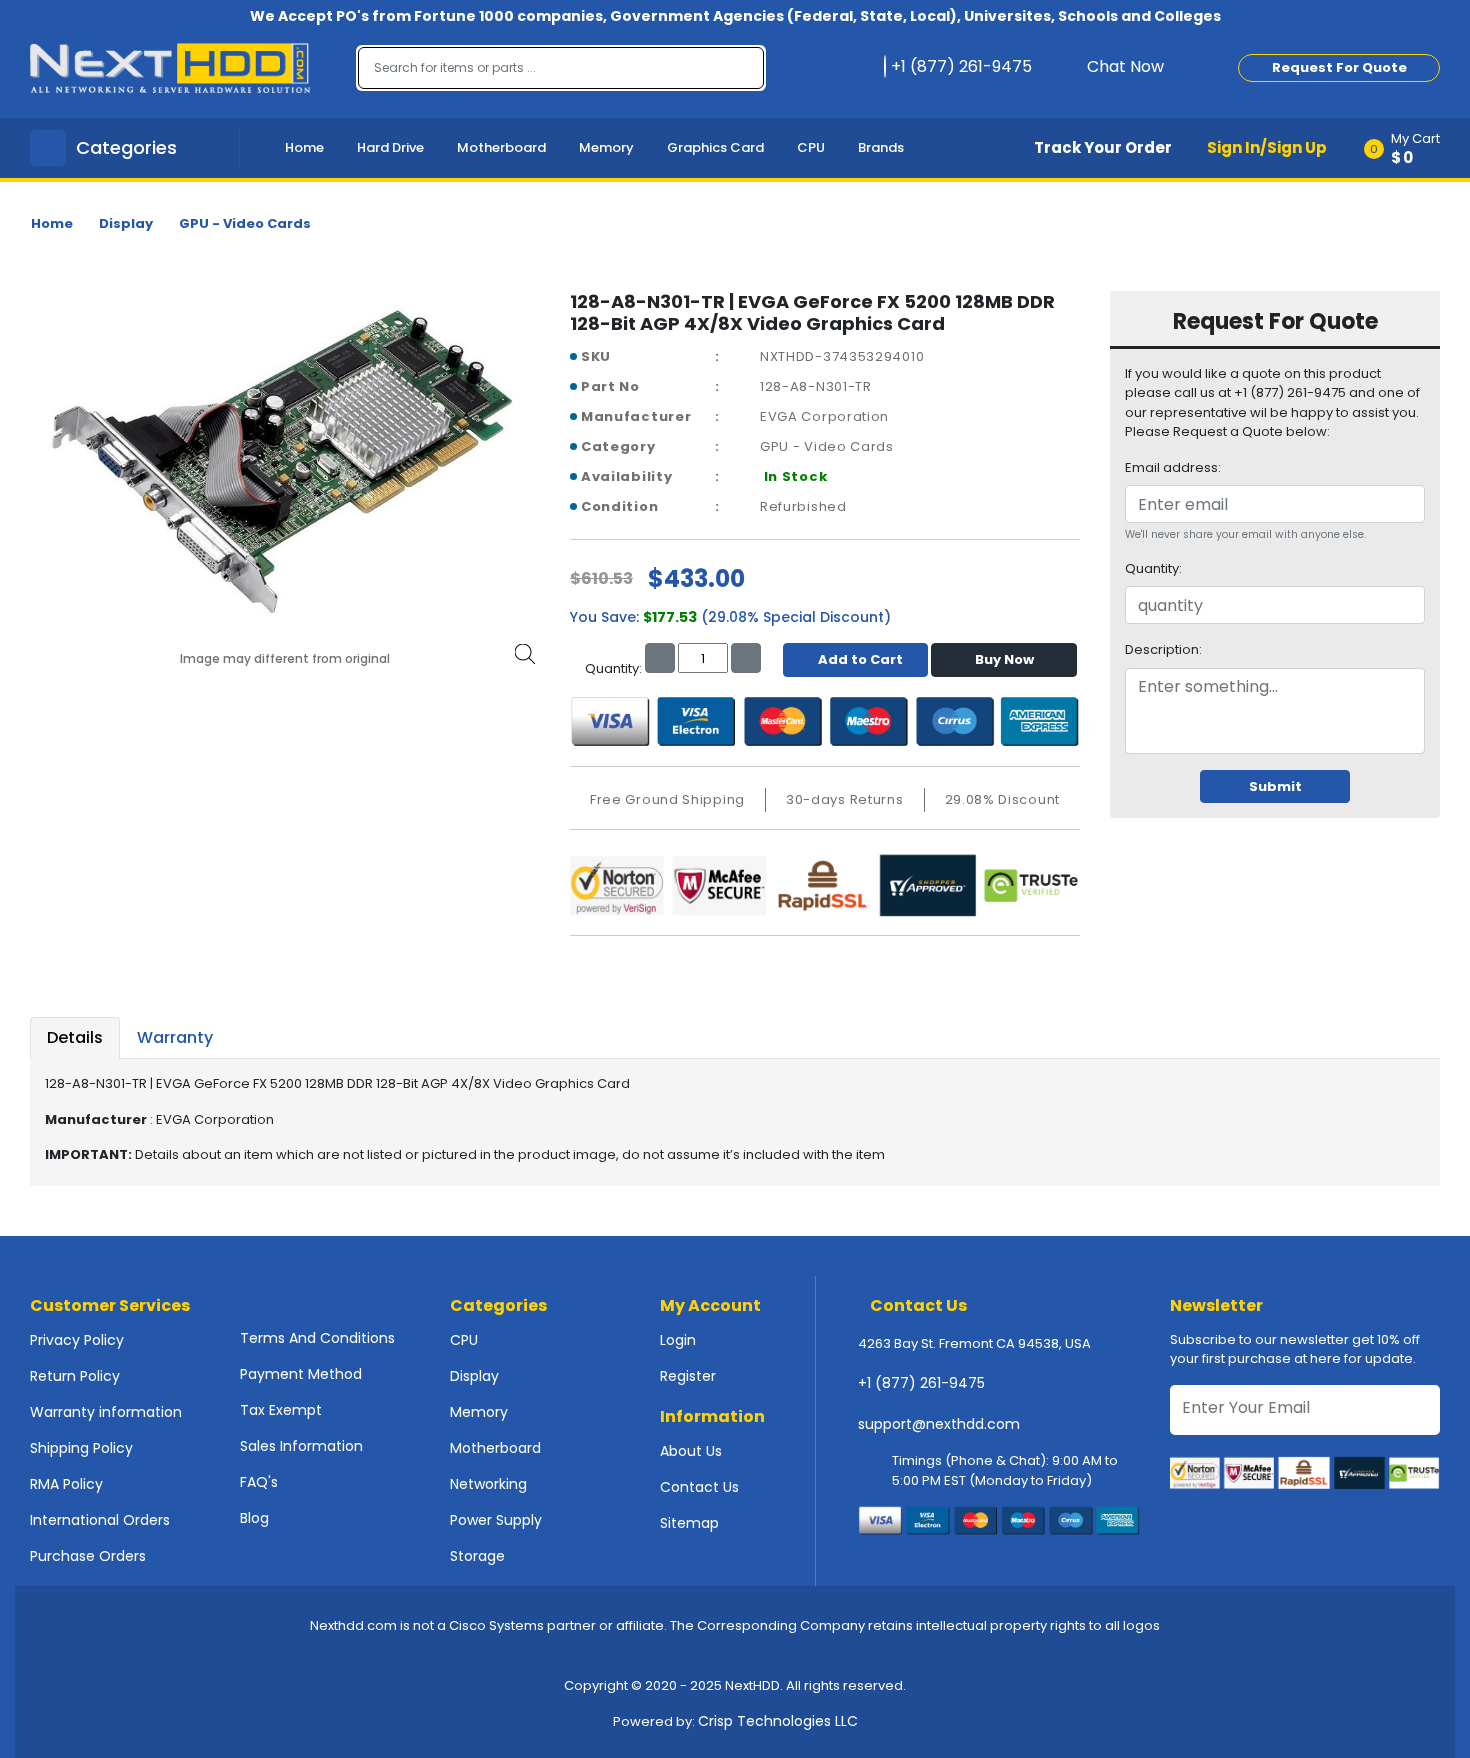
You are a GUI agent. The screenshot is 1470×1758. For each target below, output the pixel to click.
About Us (691, 1451)
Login (678, 1340)
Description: (1163, 649)
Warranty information (106, 1412)
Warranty (175, 1037)
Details (75, 1037)
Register (688, 1376)
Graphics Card (715, 147)
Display (126, 223)
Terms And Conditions (317, 1338)
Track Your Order (1103, 147)
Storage (477, 1556)
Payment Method (301, 1374)
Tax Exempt (281, 1410)
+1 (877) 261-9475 (921, 1383)
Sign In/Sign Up (1267, 147)
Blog (254, 1518)
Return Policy (75, 1376)
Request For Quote (1339, 67)
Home (304, 147)
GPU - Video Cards (245, 223)
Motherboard (501, 147)
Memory (606, 147)
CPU (811, 147)
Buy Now (1004, 659)
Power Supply (496, 1520)
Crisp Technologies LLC (778, 1721)
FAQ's (259, 1482)
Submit (1275, 786)
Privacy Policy (77, 1340)
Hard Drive (390, 147)
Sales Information (301, 1446)
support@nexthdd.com (939, 1424)
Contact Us (699, 1487)
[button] (1408, 148)
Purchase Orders (88, 1556)
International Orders (100, 1520)
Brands (881, 147)
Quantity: (1153, 568)
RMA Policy (66, 1484)
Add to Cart (860, 659)
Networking (488, 1484)
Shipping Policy (81, 1448)
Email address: (1173, 467)
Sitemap (689, 1523)
